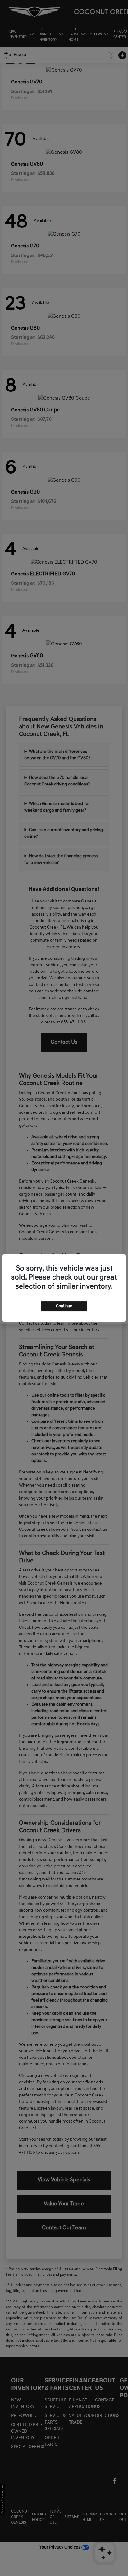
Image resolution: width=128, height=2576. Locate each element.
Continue (64, 1306)
